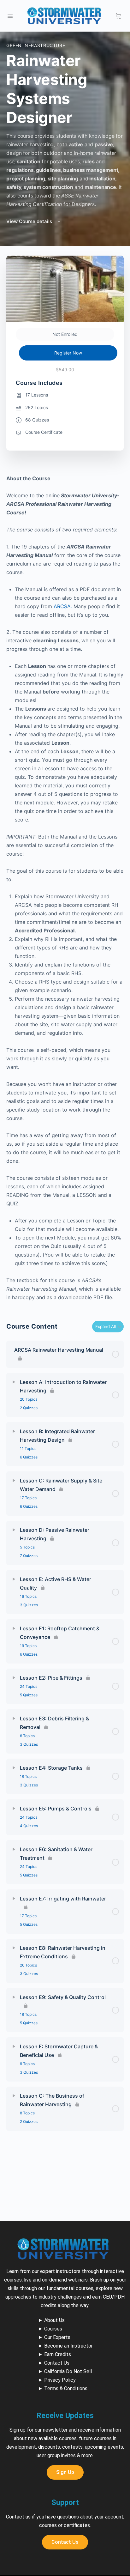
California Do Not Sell (68, 2371)
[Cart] (118, 16)
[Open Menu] (10, 15)
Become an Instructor (68, 2346)
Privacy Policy (60, 2380)
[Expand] (14, 1382)
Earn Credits (58, 2354)
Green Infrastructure (36, 45)
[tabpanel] (65, 888)
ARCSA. (64, 606)
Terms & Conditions (66, 2388)
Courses (53, 2329)
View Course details (30, 221)
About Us (54, 2320)
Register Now (68, 353)
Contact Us (57, 2363)
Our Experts (57, 2337)
